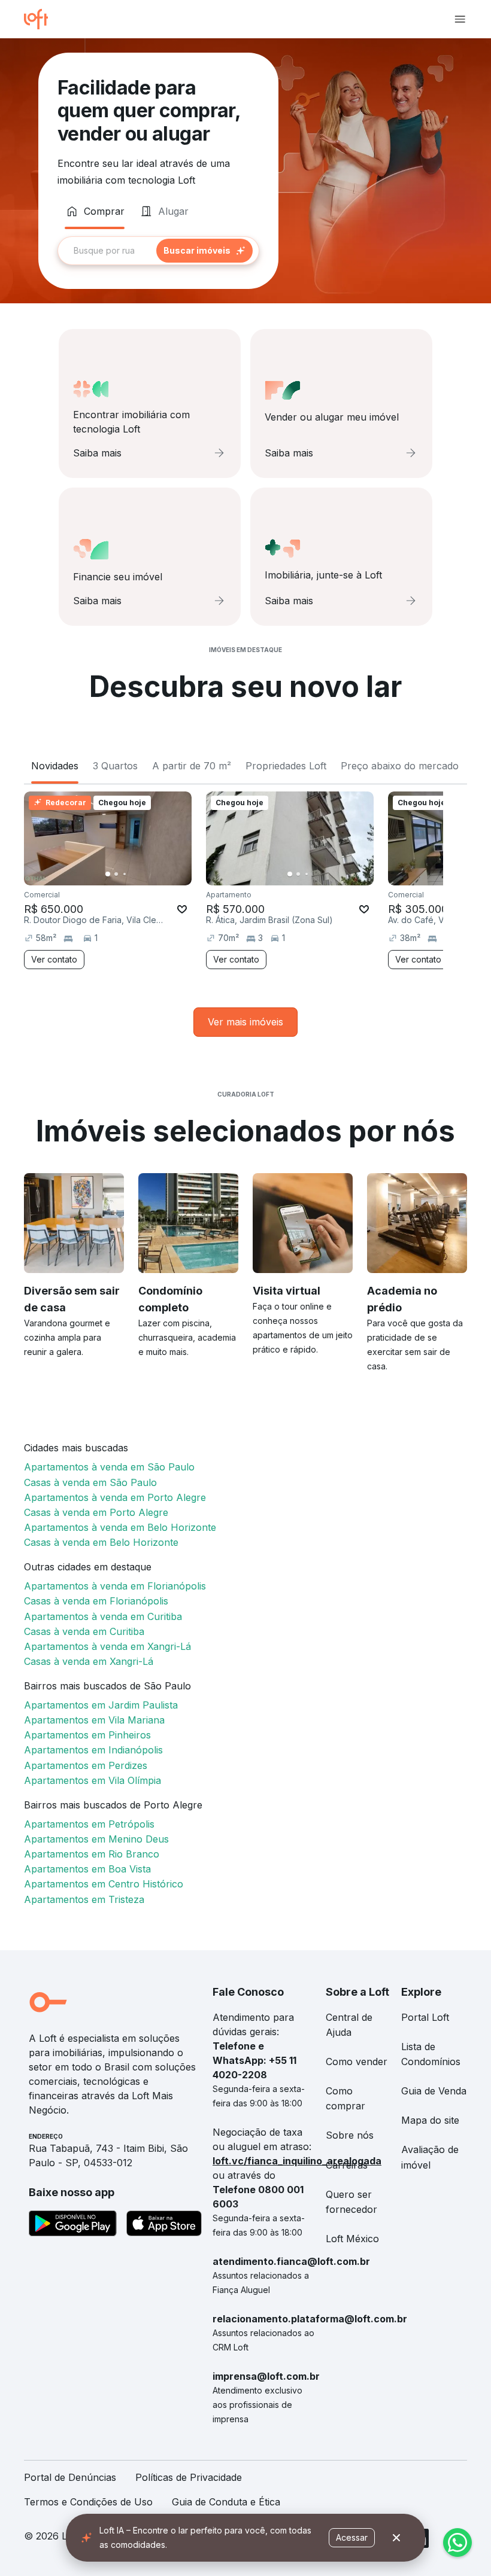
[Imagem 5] (141, 874)
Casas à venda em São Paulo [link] (90, 1482)
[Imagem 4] (133, 874)
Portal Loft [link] (425, 2017)
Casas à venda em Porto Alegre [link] (96, 1512)
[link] (245, 1022)
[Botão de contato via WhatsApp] (457, 2542)
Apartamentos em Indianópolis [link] (93, 1750)
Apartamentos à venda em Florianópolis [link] (115, 1586)
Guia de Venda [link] (434, 2091)
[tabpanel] (158, 251)
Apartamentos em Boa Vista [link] (87, 1869)
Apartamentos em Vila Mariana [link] (94, 1720)
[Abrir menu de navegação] (460, 19)
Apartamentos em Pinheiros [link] (87, 1735)
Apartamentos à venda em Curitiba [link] (103, 1616)
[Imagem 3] (125, 874)
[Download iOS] (164, 2225)
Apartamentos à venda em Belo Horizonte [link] (120, 1527)
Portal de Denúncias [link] (70, 2477)
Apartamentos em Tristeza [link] (84, 1899)
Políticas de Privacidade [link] (189, 2477)
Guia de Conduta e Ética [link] (226, 2502)
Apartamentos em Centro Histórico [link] (104, 1884)
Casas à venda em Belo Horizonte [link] (101, 1542)
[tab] (95, 211)
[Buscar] (204, 251)
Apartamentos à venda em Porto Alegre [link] (115, 1497)
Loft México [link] (352, 2239)
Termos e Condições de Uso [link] (88, 2502)
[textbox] (158, 251)
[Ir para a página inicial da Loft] (41, 19)
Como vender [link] (357, 2062)
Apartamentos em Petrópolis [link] (89, 1824)
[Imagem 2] (116, 874)
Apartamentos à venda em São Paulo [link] (109, 1467)
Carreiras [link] (347, 2165)
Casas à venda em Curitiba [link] (84, 1631)
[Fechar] (396, 2538)
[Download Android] (73, 2225)
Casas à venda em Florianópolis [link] (96, 1601)
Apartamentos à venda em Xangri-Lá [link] (107, 1646)
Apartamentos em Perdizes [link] (86, 1765)
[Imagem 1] (108, 874)
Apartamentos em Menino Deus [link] (96, 1839)
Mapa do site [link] (430, 2120)
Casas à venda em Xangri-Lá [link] (89, 1661)
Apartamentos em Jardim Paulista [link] (101, 1705)
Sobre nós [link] (350, 2135)
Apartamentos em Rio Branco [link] (92, 1854)
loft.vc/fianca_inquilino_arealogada (297, 2161)
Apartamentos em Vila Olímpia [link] (93, 1780)
